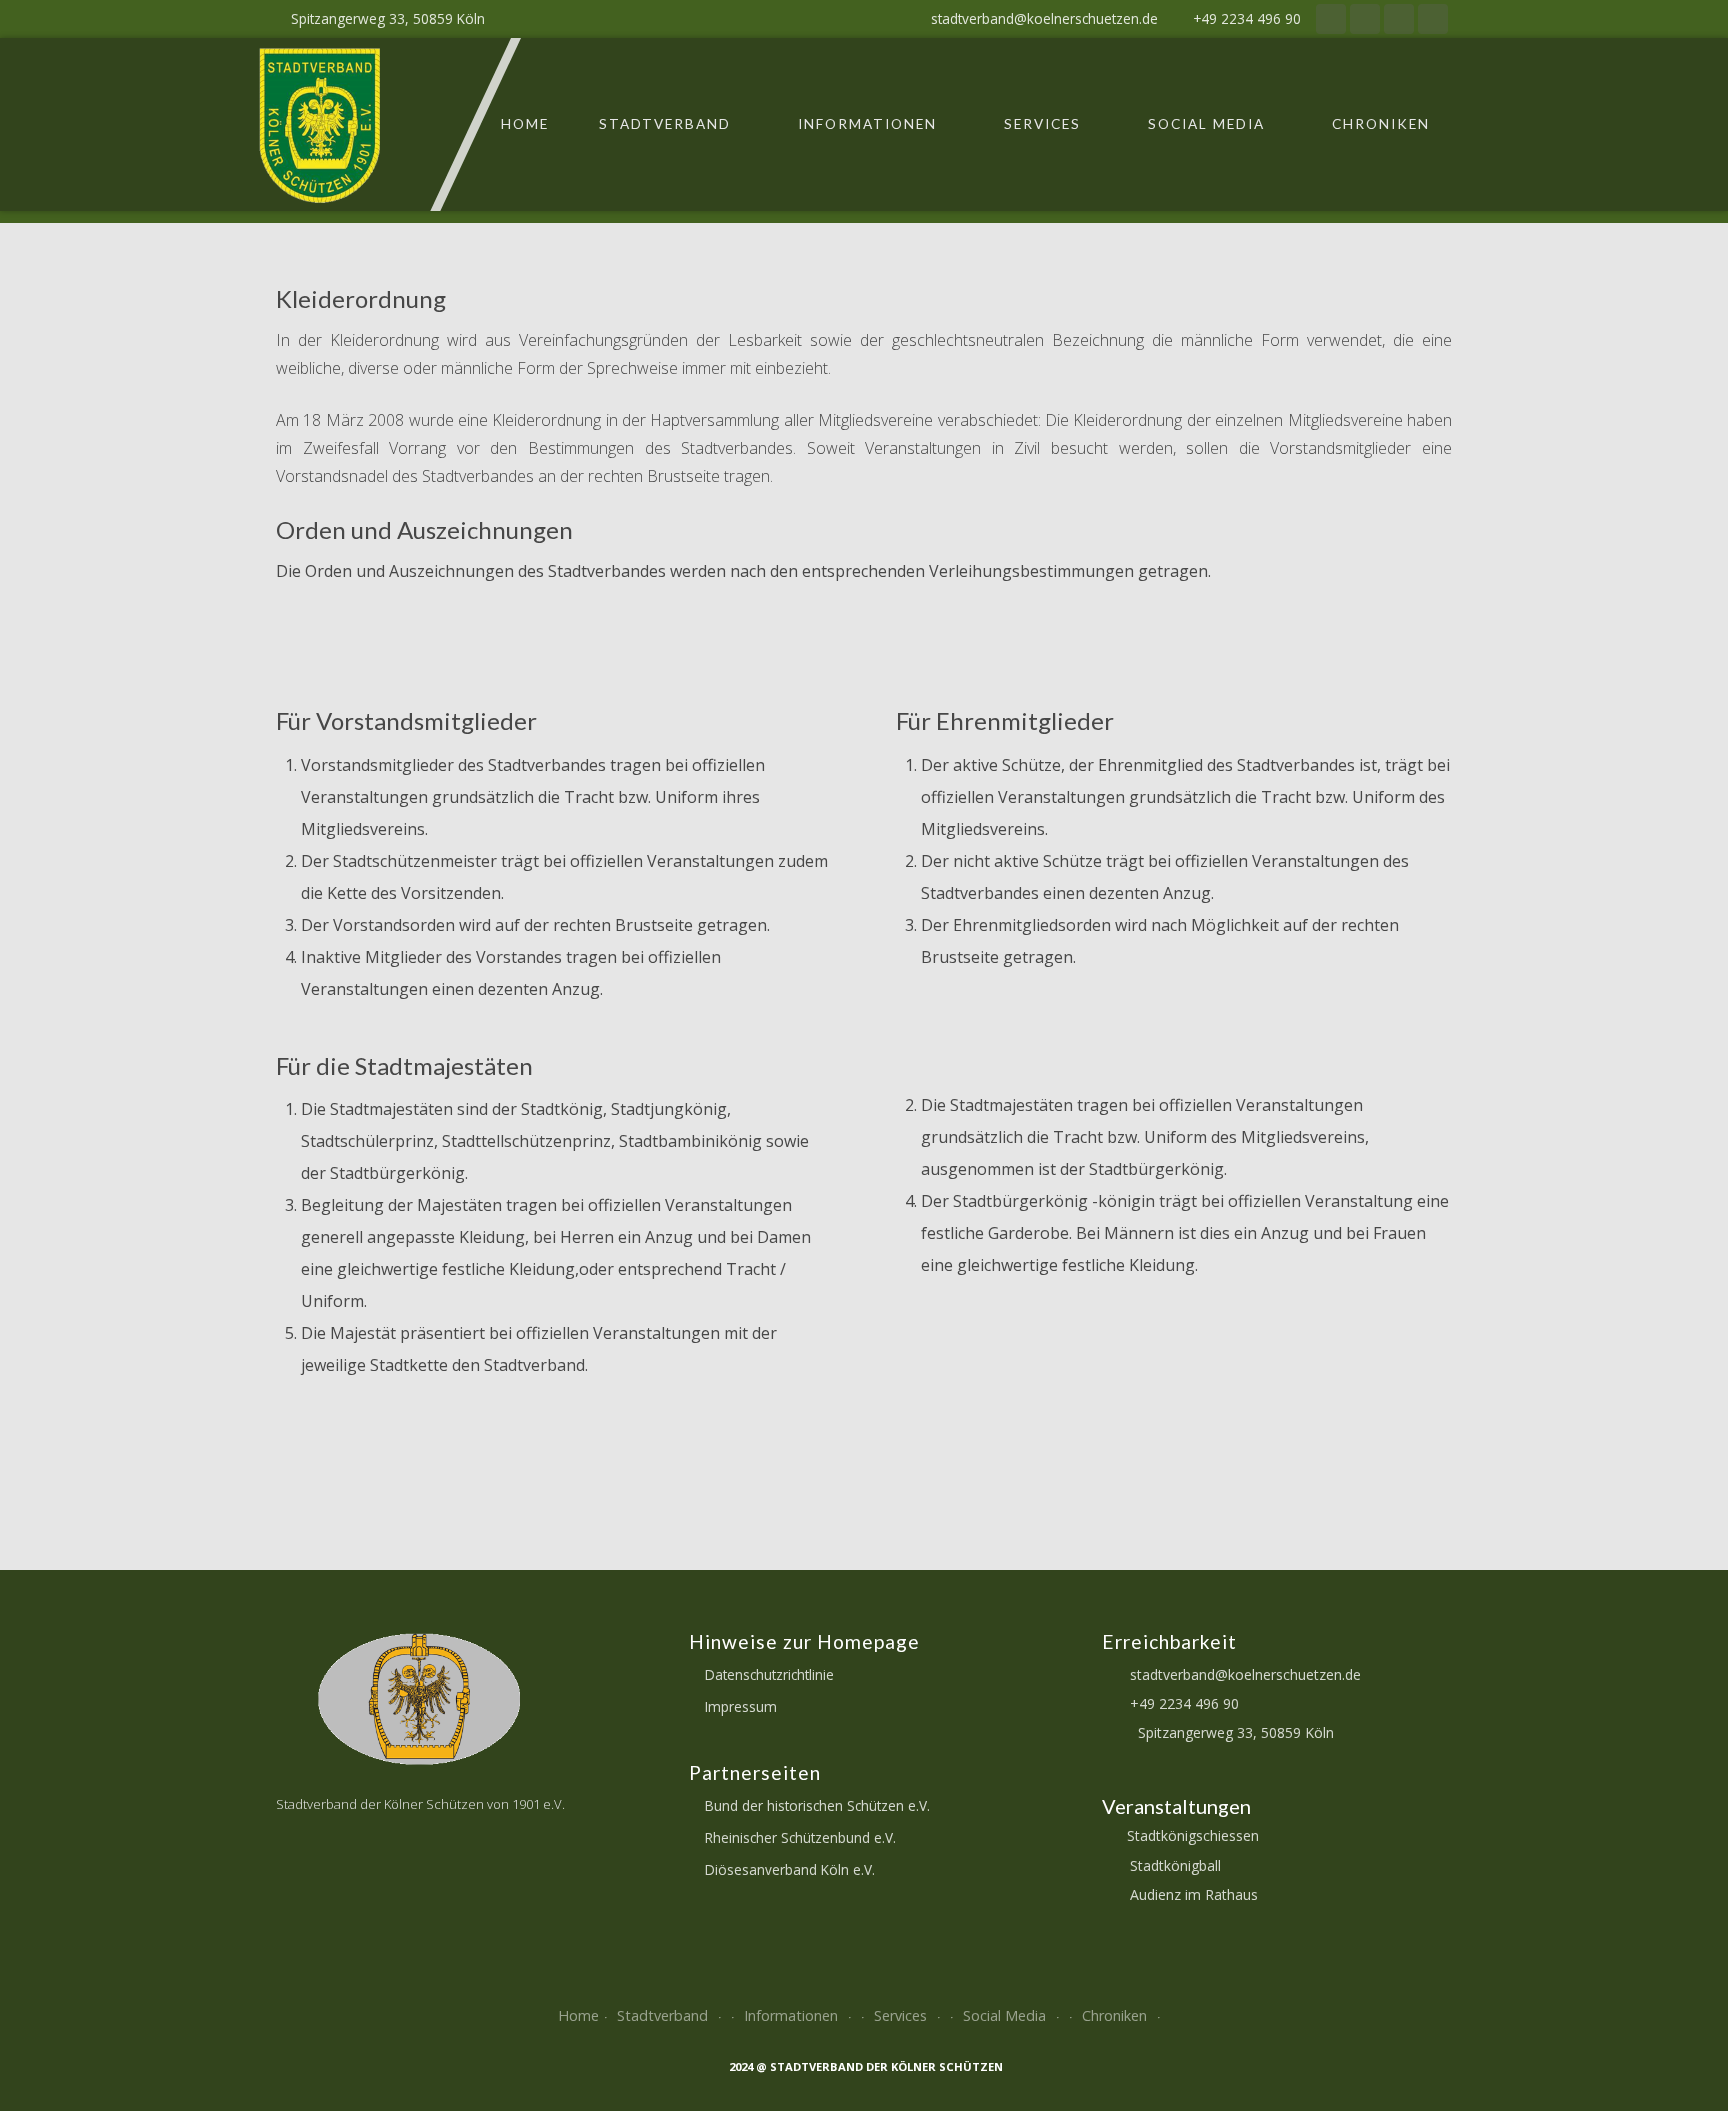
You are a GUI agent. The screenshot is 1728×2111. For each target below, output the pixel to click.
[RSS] (1331, 19)
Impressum (741, 1706)
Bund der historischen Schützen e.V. (817, 1805)
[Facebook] (1365, 19)
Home (525, 124)
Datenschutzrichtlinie (769, 1674)
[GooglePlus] (1399, 19)
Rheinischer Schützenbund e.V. (800, 1837)
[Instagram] (1433, 19)
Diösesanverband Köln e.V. (790, 1869)
